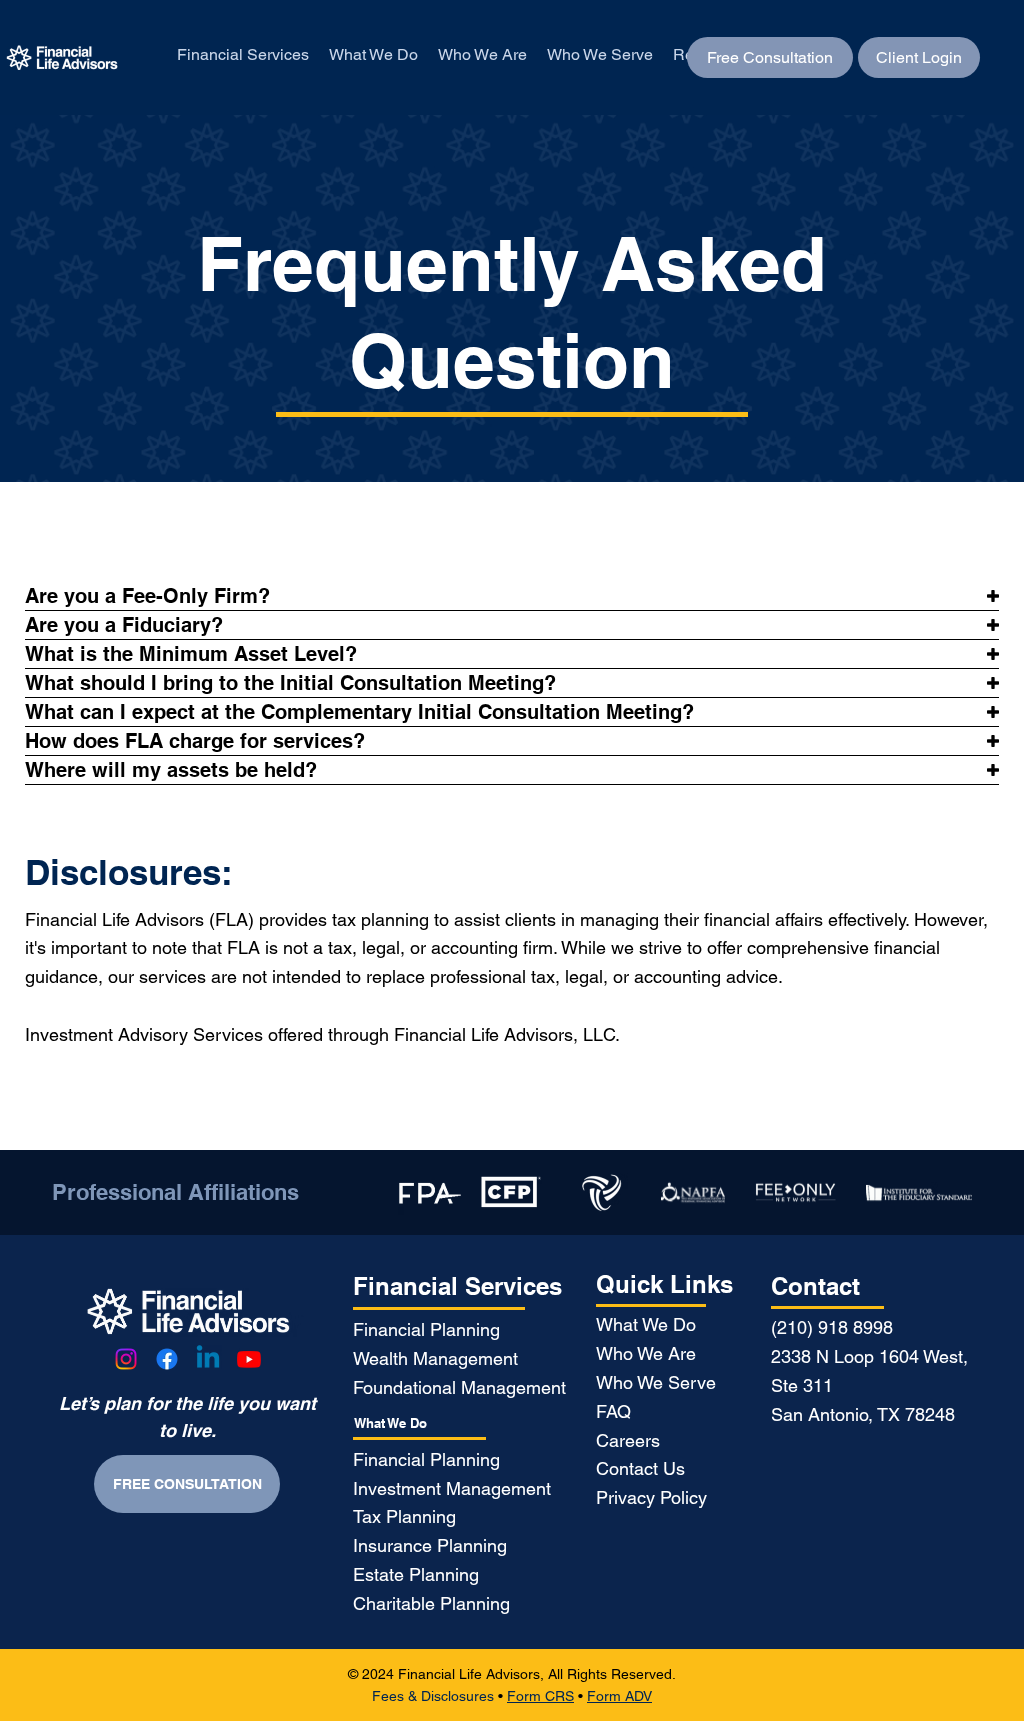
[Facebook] (167, 1359)
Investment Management (452, 1488)
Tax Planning (404, 1516)
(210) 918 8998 (832, 1327)
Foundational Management (459, 1387)
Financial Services (457, 1286)
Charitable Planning (431, 1603)
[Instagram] (126, 1359)
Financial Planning (426, 1329)
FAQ (613, 1411)
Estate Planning (416, 1574)
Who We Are (646, 1353)
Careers (628, 1440)
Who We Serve (656, 1382)
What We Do (390, 1423)
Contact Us (640, 1468)
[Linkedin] (208, 1359)
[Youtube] (249, 1359)
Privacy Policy (651, 1497)
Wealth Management (435, 1358)
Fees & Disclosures (433, 1696)
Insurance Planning (430, 1545)
